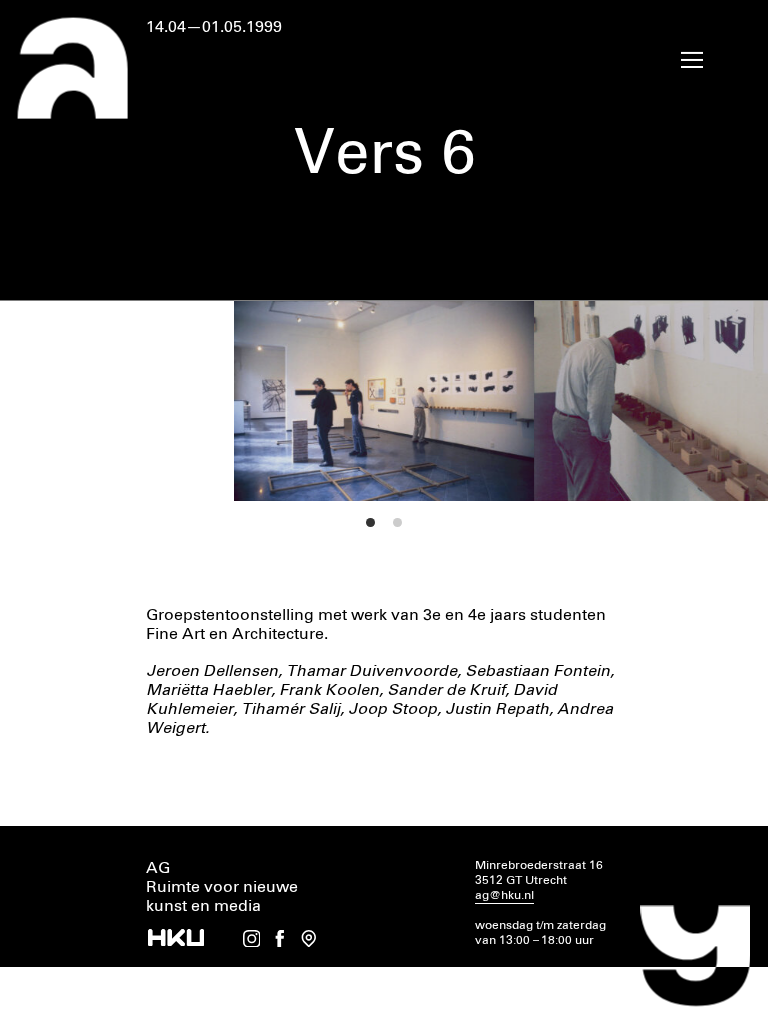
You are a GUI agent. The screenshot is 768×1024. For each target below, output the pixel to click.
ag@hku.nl (504, 895)
